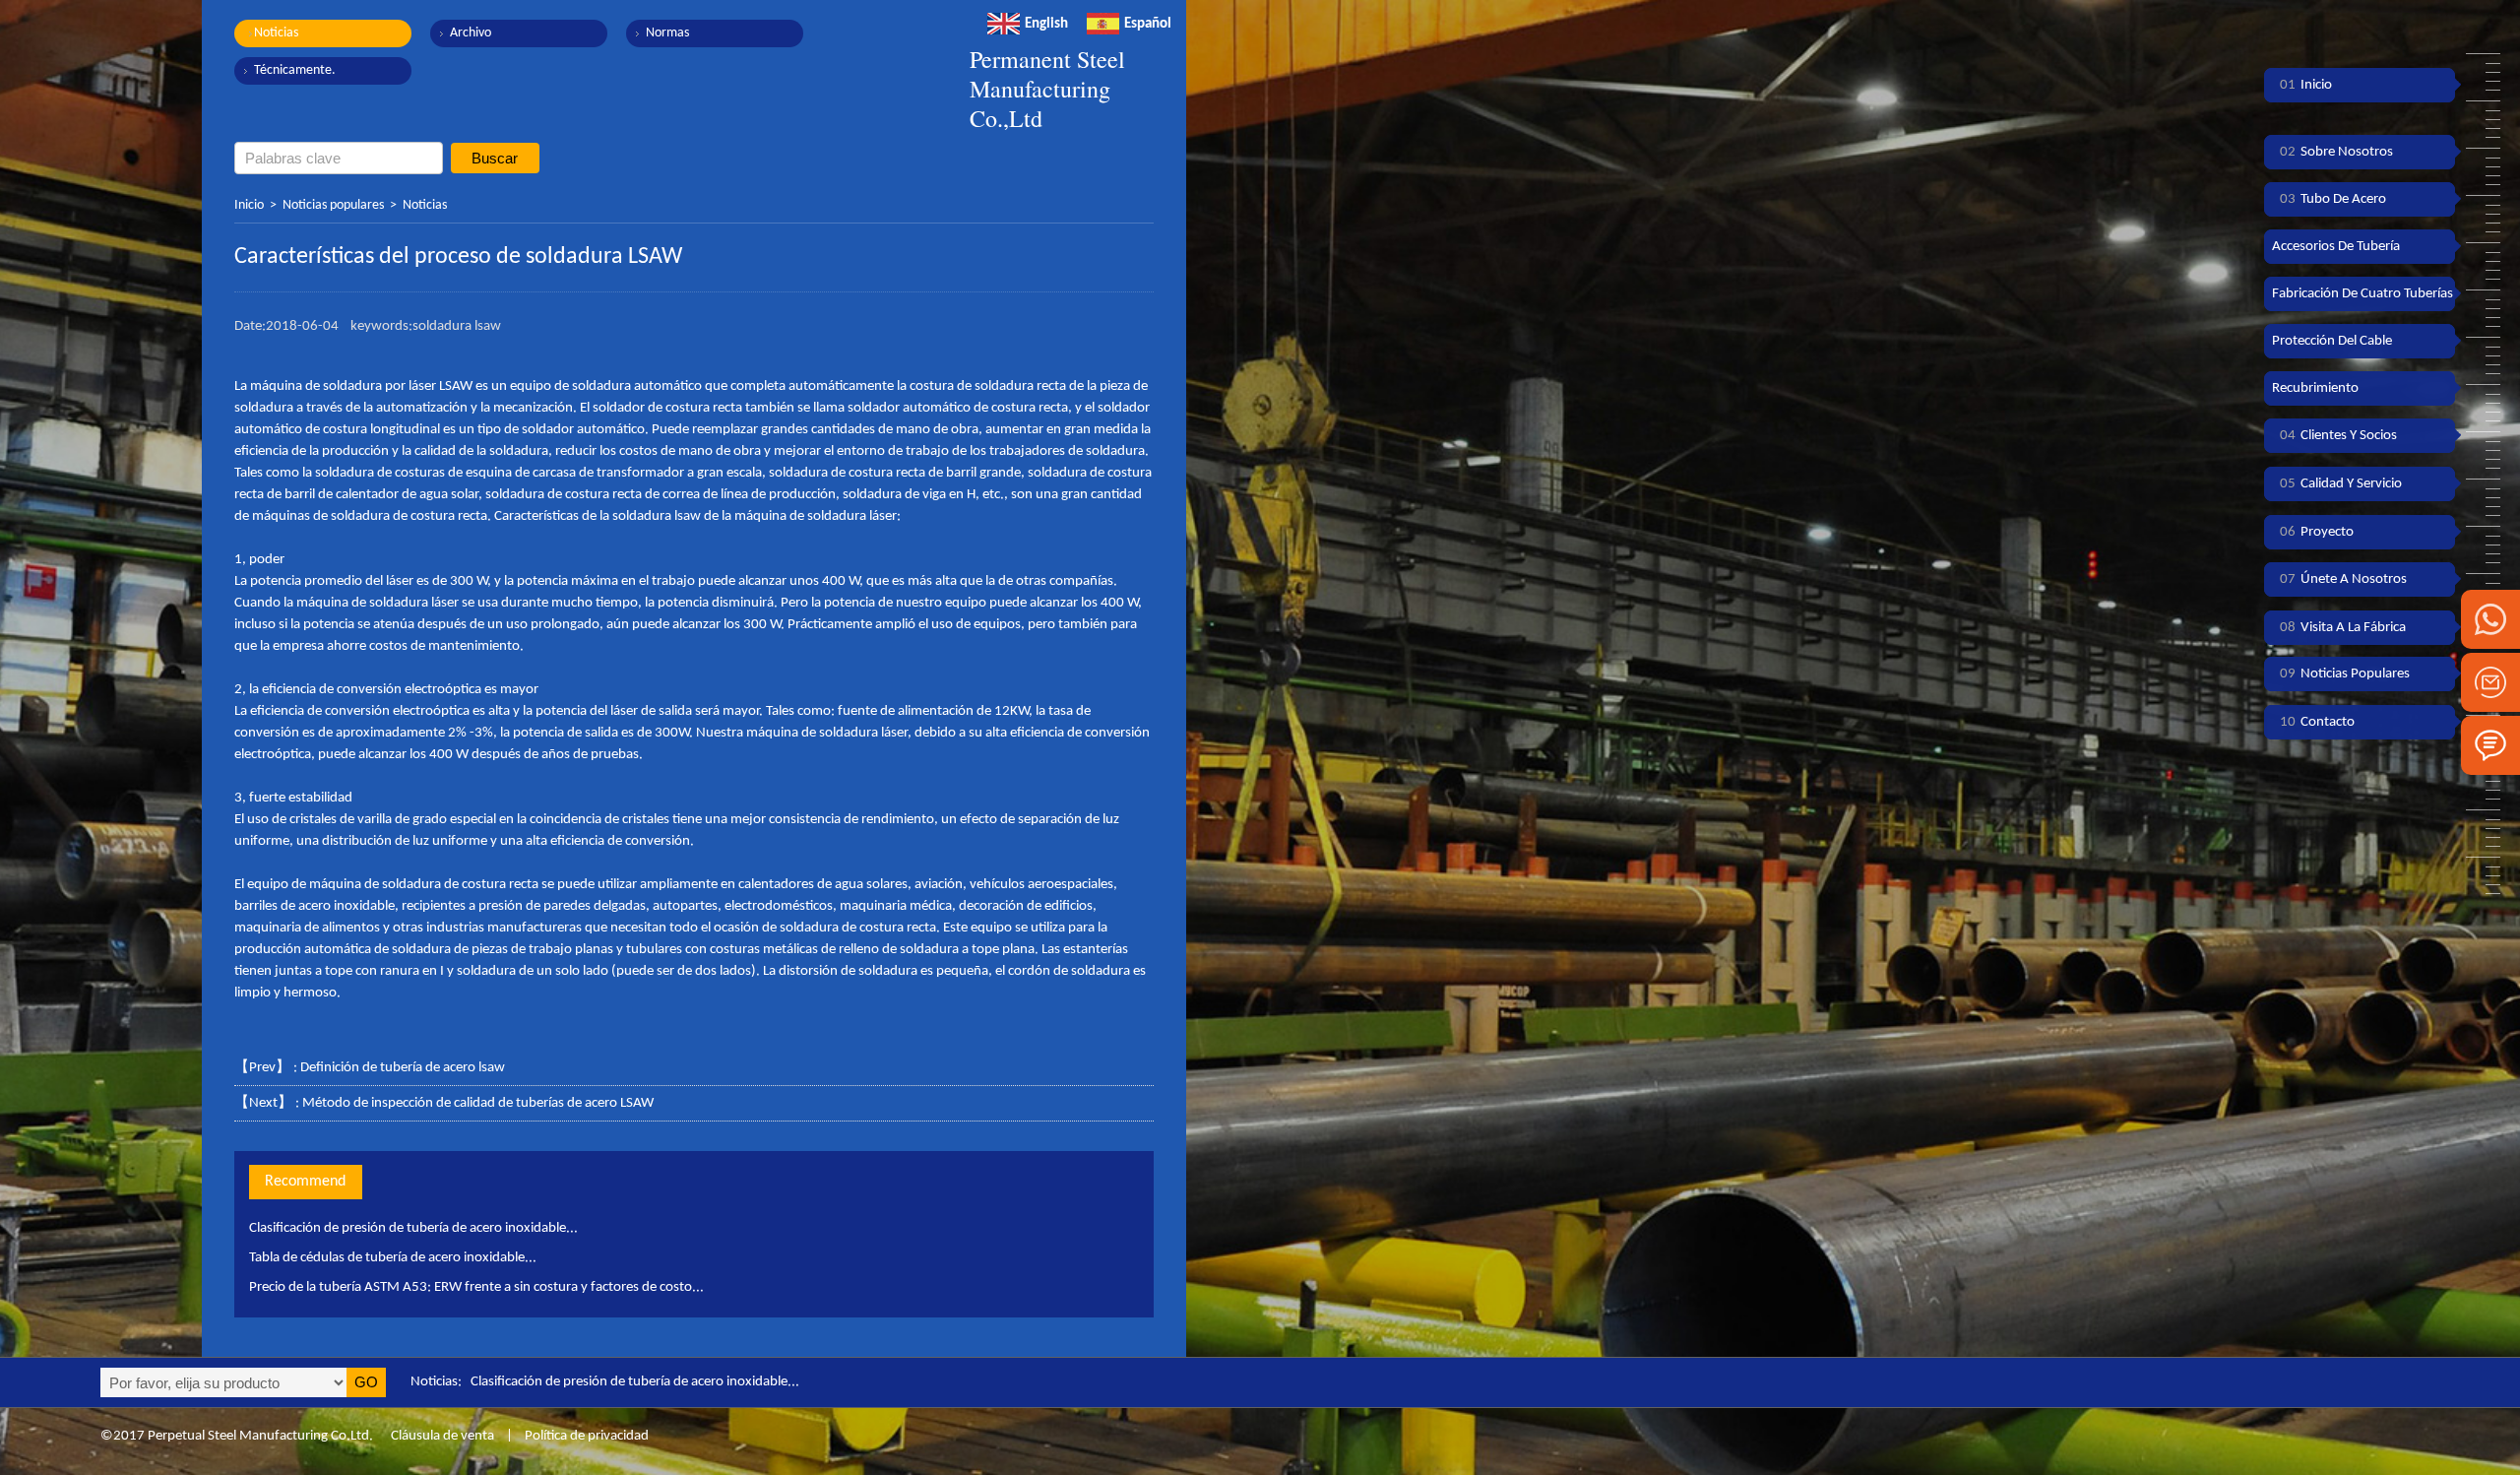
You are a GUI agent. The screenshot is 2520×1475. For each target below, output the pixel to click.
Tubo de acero (2333, 199)
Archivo (471, 33)
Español (1148, 24)
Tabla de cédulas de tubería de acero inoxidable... (393, 1258)
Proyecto (2317, 532)
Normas (667, 33)
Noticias (276, 33)
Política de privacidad (587, 1436)
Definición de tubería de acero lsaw (403, 1068)
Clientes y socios (2338, 436)
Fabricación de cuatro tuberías (2362, 294)
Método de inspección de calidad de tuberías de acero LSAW (478, 1103)
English (1046, 24)
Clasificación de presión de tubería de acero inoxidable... (413, 1228)
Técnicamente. (295, 70)
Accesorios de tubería (2336, 247)
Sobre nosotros (2336, 152)
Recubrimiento (2315, 388)
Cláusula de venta (441, 1436)
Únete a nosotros (2343, 579)
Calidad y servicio (2341, 484)
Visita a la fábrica (2343, 628)
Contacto (2317, 722)
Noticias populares (333, 205)
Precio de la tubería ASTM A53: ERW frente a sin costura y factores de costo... (476, 1287)
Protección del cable (2332, 341)
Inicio (249, 205)
